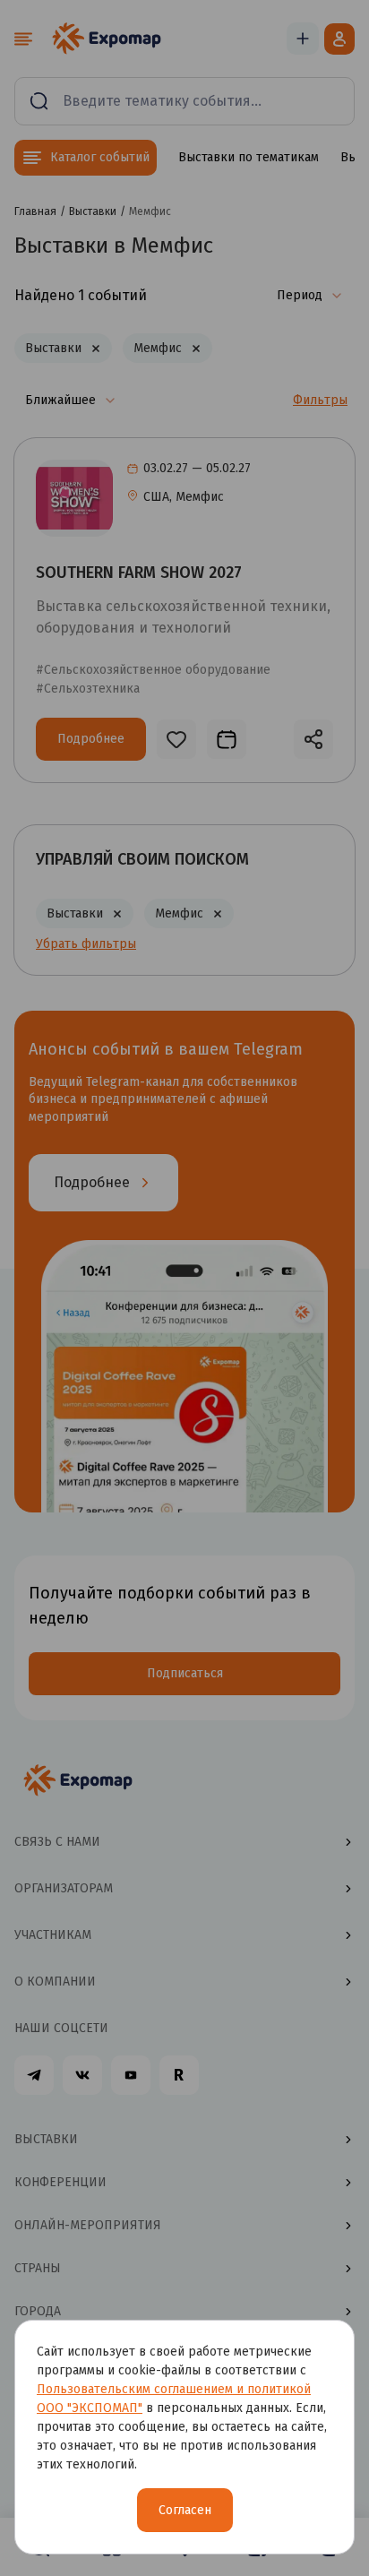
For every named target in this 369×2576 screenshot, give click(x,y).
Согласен (185, 2510)
